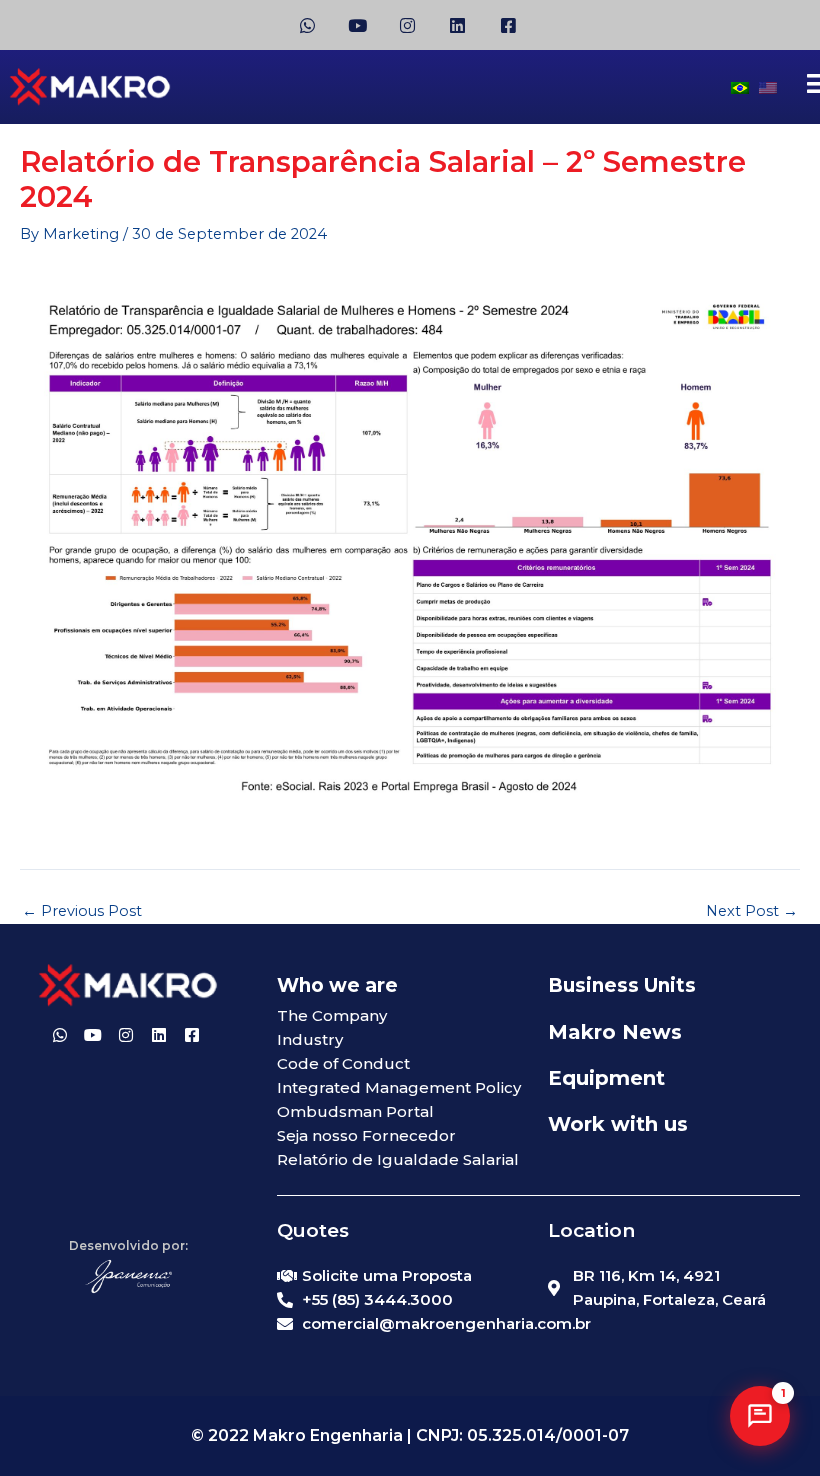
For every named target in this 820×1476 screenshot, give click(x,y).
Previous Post (82, 911)
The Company (332, 1015)
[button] (760, 1416)
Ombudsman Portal (355, 1111)
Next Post (752, 911)
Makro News (615, 1032)
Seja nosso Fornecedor (366, 1135)
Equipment (606, 1078)
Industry (310, 1039)
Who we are (337, 985)
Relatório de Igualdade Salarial (398, 1159)
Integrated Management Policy (399, 1087)
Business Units (622, 985)
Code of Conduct (343, 1063)
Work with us (618, 1124)
